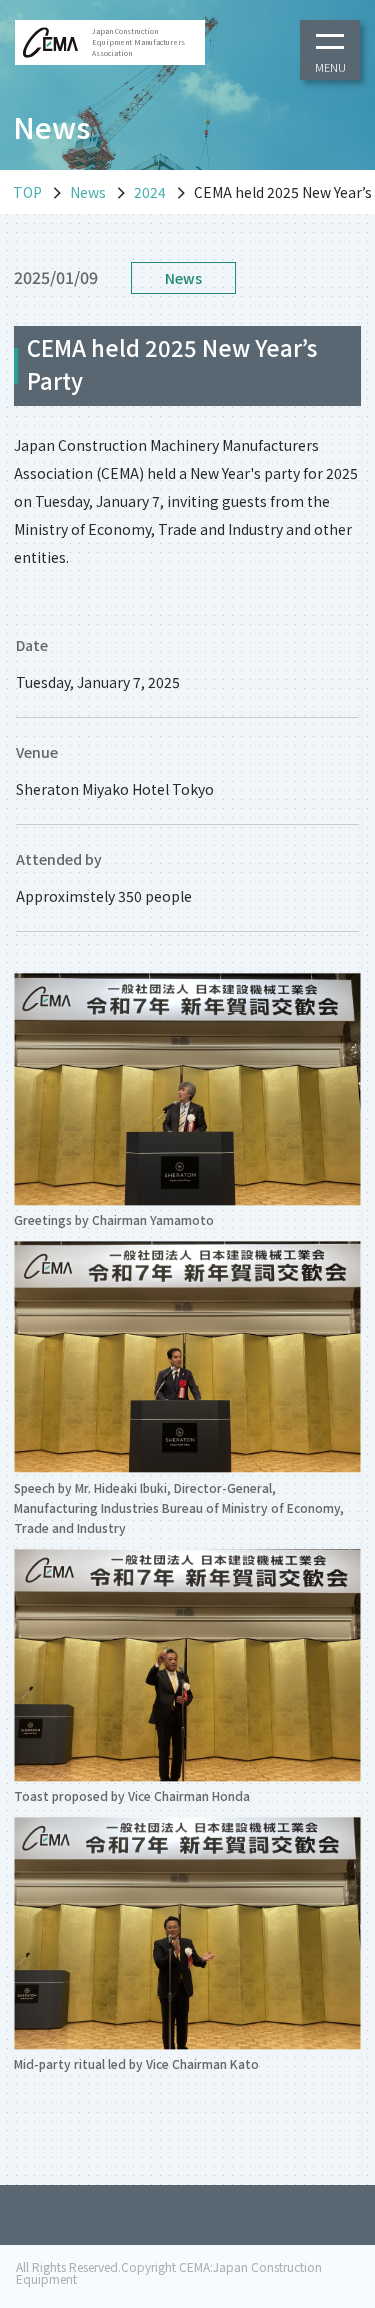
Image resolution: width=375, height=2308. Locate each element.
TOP (27, 192)
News (88, 192)
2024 (150, 192)
